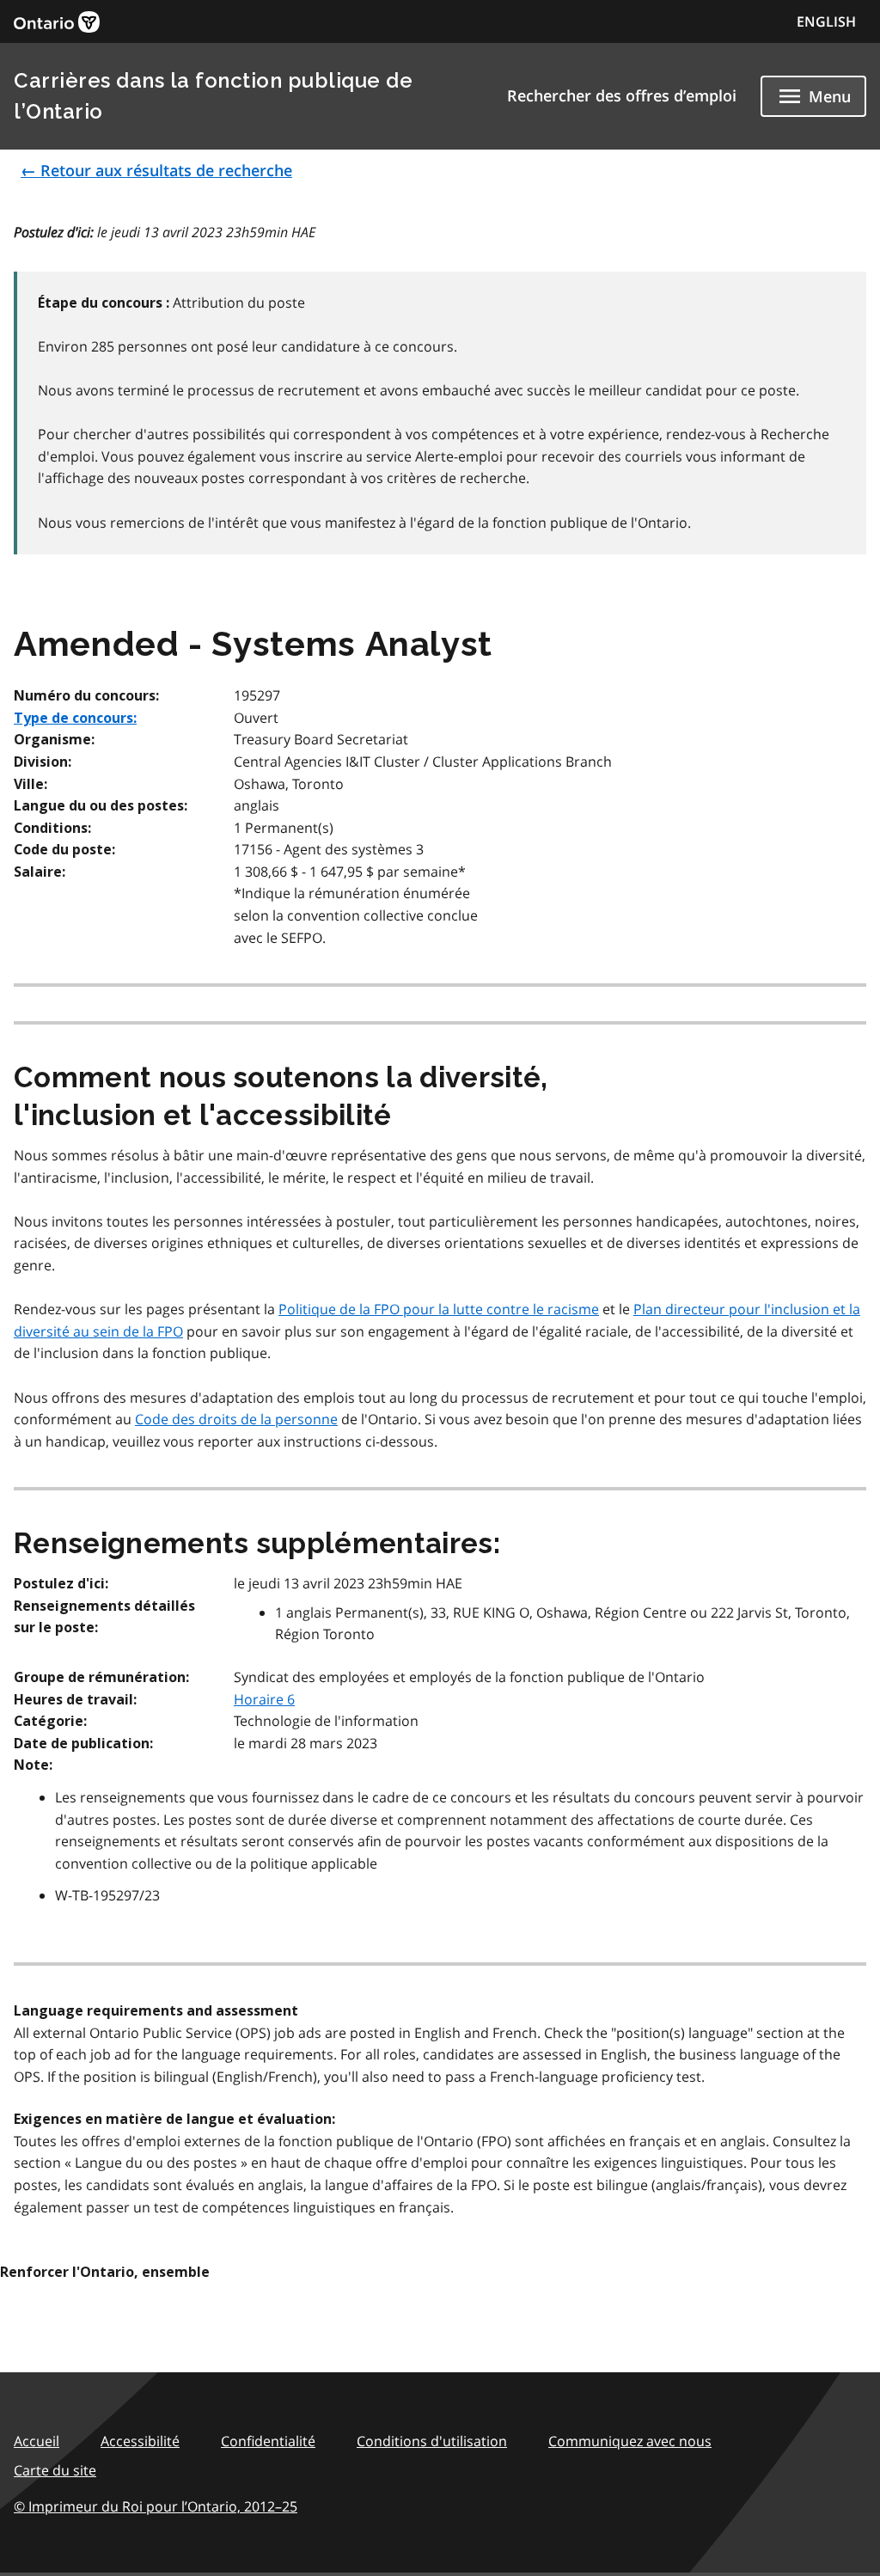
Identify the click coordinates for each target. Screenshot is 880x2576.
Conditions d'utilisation (432, 2441)
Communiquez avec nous (630, 2441)
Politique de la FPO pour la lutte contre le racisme (439, 1309)
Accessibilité (140, 2441)
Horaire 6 (264, 1699)
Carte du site (55, 2470)
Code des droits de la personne (236, 1419)
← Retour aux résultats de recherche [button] (156, 170)
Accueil (37, 2441)
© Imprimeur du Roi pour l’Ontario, (156, 2506)
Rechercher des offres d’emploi (622, 95)
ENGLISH (826, 21)
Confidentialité (268, 2441)
